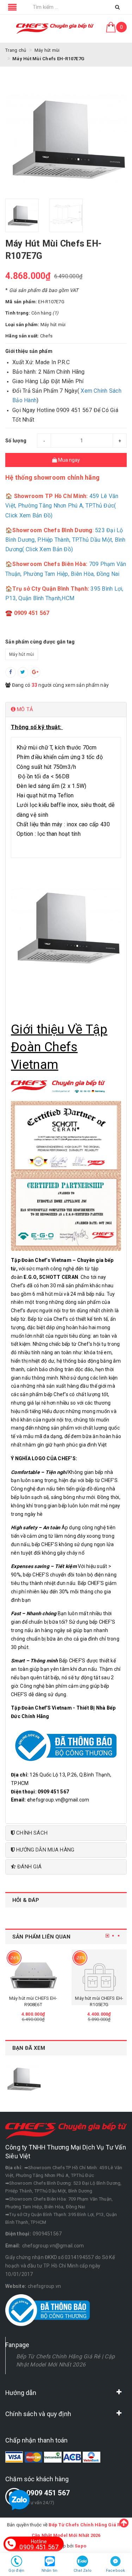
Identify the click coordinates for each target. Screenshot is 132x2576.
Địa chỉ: (14, 2168)
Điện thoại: (18, 2234)
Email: (13, 2246)
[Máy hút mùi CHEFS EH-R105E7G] (33, 1977)
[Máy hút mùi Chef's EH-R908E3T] (99, 1977)
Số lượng (16, 441)
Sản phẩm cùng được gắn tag (40, 642)
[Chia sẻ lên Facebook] (11, 672)
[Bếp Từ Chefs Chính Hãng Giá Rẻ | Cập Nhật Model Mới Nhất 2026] (55, 29)
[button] (66, 710)
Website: (16, 2286)
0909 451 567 (48, 2493)
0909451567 (47, 2234)
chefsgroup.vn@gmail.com (53, 2246)
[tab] (66, 710)
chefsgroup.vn (44, 2286)
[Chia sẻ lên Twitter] (23, 672)
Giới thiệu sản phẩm (29, 351)
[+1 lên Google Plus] (35, 672)
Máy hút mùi (22, 654)
